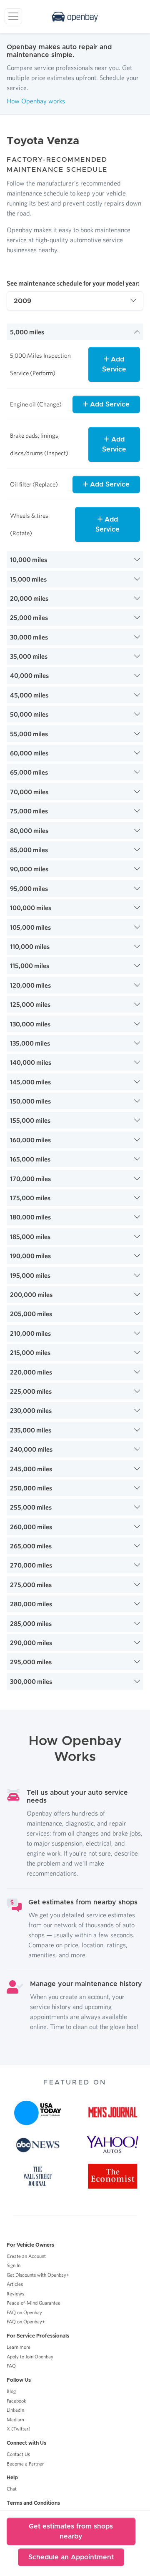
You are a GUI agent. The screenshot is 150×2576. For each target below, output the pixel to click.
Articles (15, 2284)
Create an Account (26, 2256)
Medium (15, 2419)
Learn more (19, 2347)
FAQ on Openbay (24, 2312)
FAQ (11, 2366)
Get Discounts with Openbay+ (38, 2275)
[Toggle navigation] (13, 16)
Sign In (14, 2265)
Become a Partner (25, 2464)
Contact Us (18, 2454)
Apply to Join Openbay (30, 2357)
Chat (12, 2489)
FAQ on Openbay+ (26, 2321)
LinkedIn (15, 2410)
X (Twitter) (19, 2429)
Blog (11, 2391)
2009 (22, 301)
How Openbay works (36, 101)
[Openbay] (75, 17)
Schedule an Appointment (71, 2557)
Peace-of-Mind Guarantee (34, 2303)
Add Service (114, 364)
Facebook (16, 2401)
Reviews (15, 2294)
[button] (75, 332)
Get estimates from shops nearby (71, 2531)
